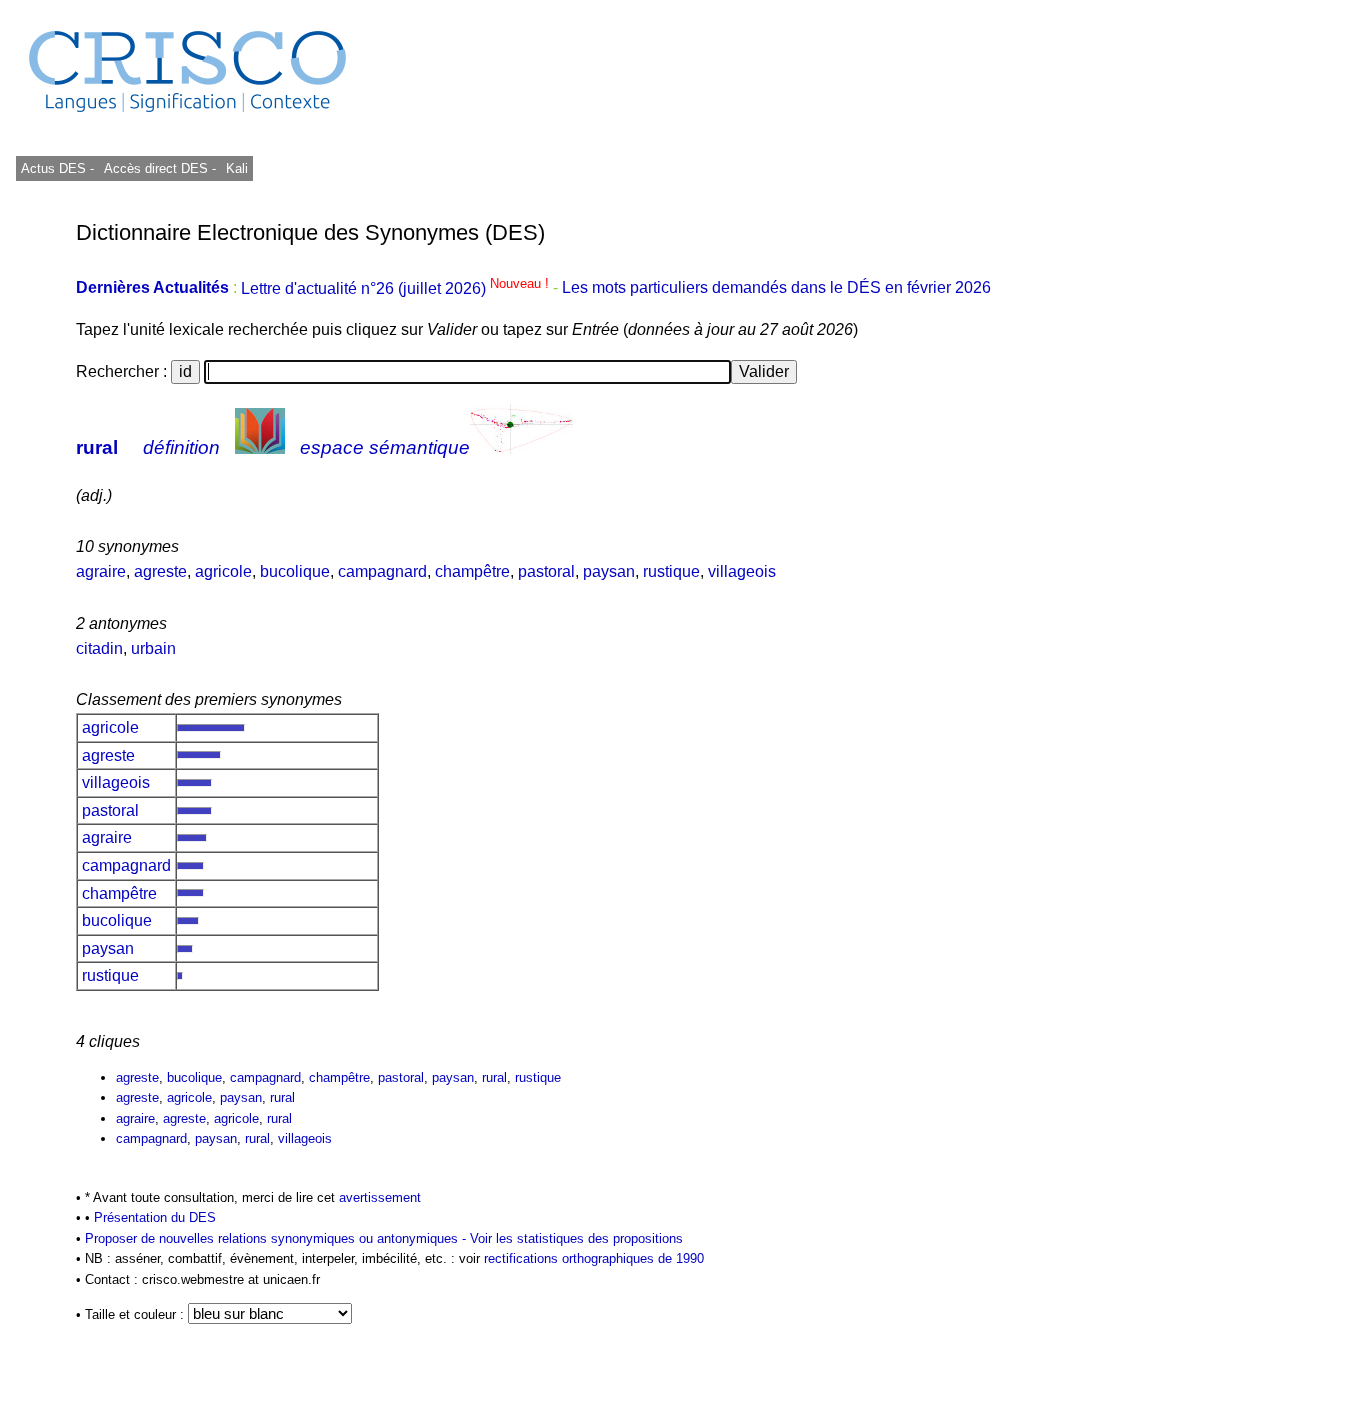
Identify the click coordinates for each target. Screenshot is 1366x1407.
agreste (160, 571)
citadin (99, 648)
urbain (153, 648)
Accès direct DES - (160, 168)
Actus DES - (57, 168)
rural (97, 447)
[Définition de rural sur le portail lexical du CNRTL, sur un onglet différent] (260, 447)
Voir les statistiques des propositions (576, 1238)
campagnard (382, 571)
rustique (671, 571)
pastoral (546, 571)
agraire (101, 571)
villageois (742, 571)
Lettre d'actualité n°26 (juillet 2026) (397, 288)
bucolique (295, 571)
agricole (223, 571)
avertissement (380, 1197)
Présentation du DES (155, 1217)
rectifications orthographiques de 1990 (594, 1258)
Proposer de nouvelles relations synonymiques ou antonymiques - (277, 1238)
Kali (237, 168)
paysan (609, 571)
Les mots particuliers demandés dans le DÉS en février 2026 (776, 288)
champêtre (472, 571)
